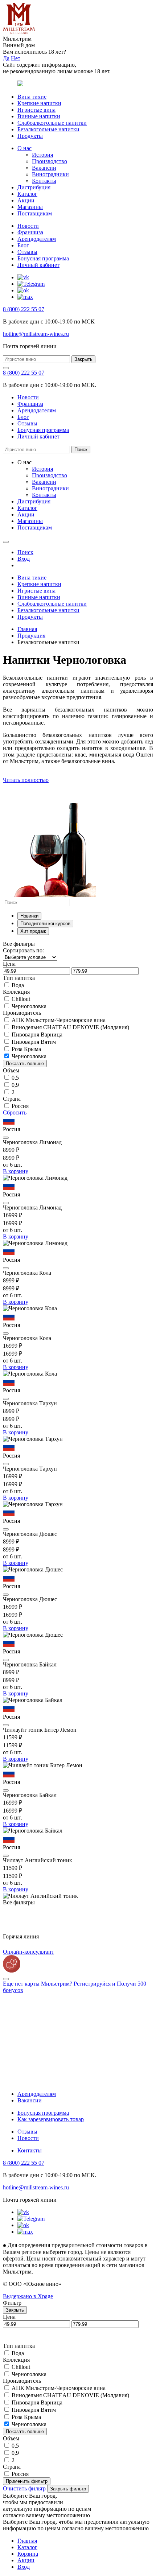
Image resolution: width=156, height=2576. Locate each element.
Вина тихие (32, 97)
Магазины (30, 207)
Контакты (44, 181)
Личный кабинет (38, 265)
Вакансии (44, 168)
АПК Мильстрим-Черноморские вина (59, 1020)
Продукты (30, 136)
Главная (27, 629)
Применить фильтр (27, 2481)
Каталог (27, 194)
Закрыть (83, 359)
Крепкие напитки (39, 103)
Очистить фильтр (24, 2488)
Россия (20, 1106)
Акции (26, 200)
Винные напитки (39, 116)
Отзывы (27, 252)
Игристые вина (36, 110)
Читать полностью (26, 780)
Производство (50, 161)
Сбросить (15, 1112)
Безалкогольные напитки (48, 129)
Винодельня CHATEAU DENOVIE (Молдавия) (70, 1027)
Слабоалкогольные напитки (52, 123)
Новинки (29, 916)
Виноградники (50, 174)
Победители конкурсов (45, 924)
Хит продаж (33, 931)
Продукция (31, 636)
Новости (28, 226)
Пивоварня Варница (37, 1034)
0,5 (15, 1078)
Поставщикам (35, 213)
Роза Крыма (26, 1049)
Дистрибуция (34, 187)
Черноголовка (29, 1006)
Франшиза (30, 232)
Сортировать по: (23, 950)
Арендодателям (37, 239)
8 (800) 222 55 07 (24, 309)
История (42, 155)
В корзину (16, 1171)
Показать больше (25, 1064)
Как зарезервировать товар (51, 2119)
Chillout (21, 999)
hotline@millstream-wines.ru (36, 334)
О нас (24, 148)
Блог (23, 245)
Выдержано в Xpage (28, 2296)
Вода (18, 985)
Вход (24, 2567)
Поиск (81, 450)
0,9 (15, 1085)
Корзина (28, 2554)
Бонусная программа (43, 258)
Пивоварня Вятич (34, 1042)
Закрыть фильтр (68, 2489)
